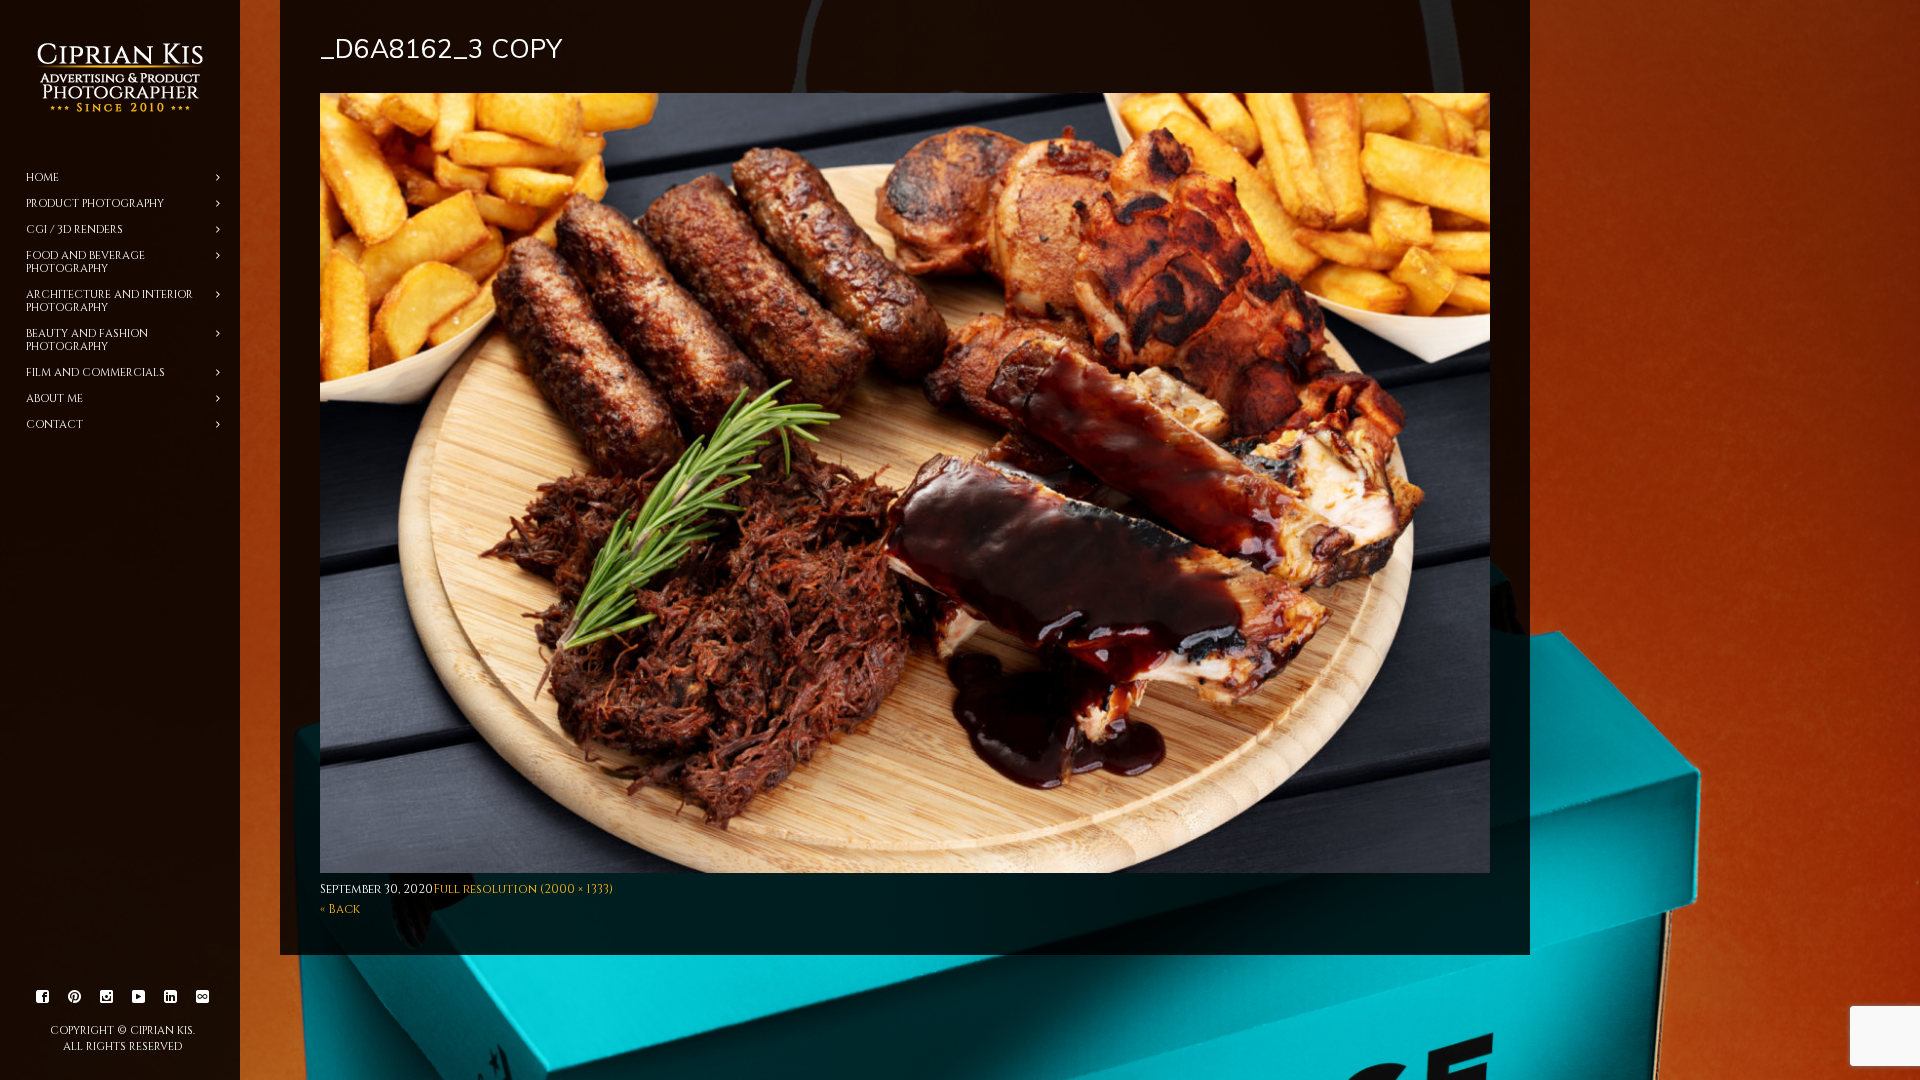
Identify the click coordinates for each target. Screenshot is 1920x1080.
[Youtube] (139, 997)
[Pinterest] (75, 997)
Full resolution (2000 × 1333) (523, 889)
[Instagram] (107, 997)
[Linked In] (171, 997)
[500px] (203, 997)
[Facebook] (43, 997)
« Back (340, 909)
